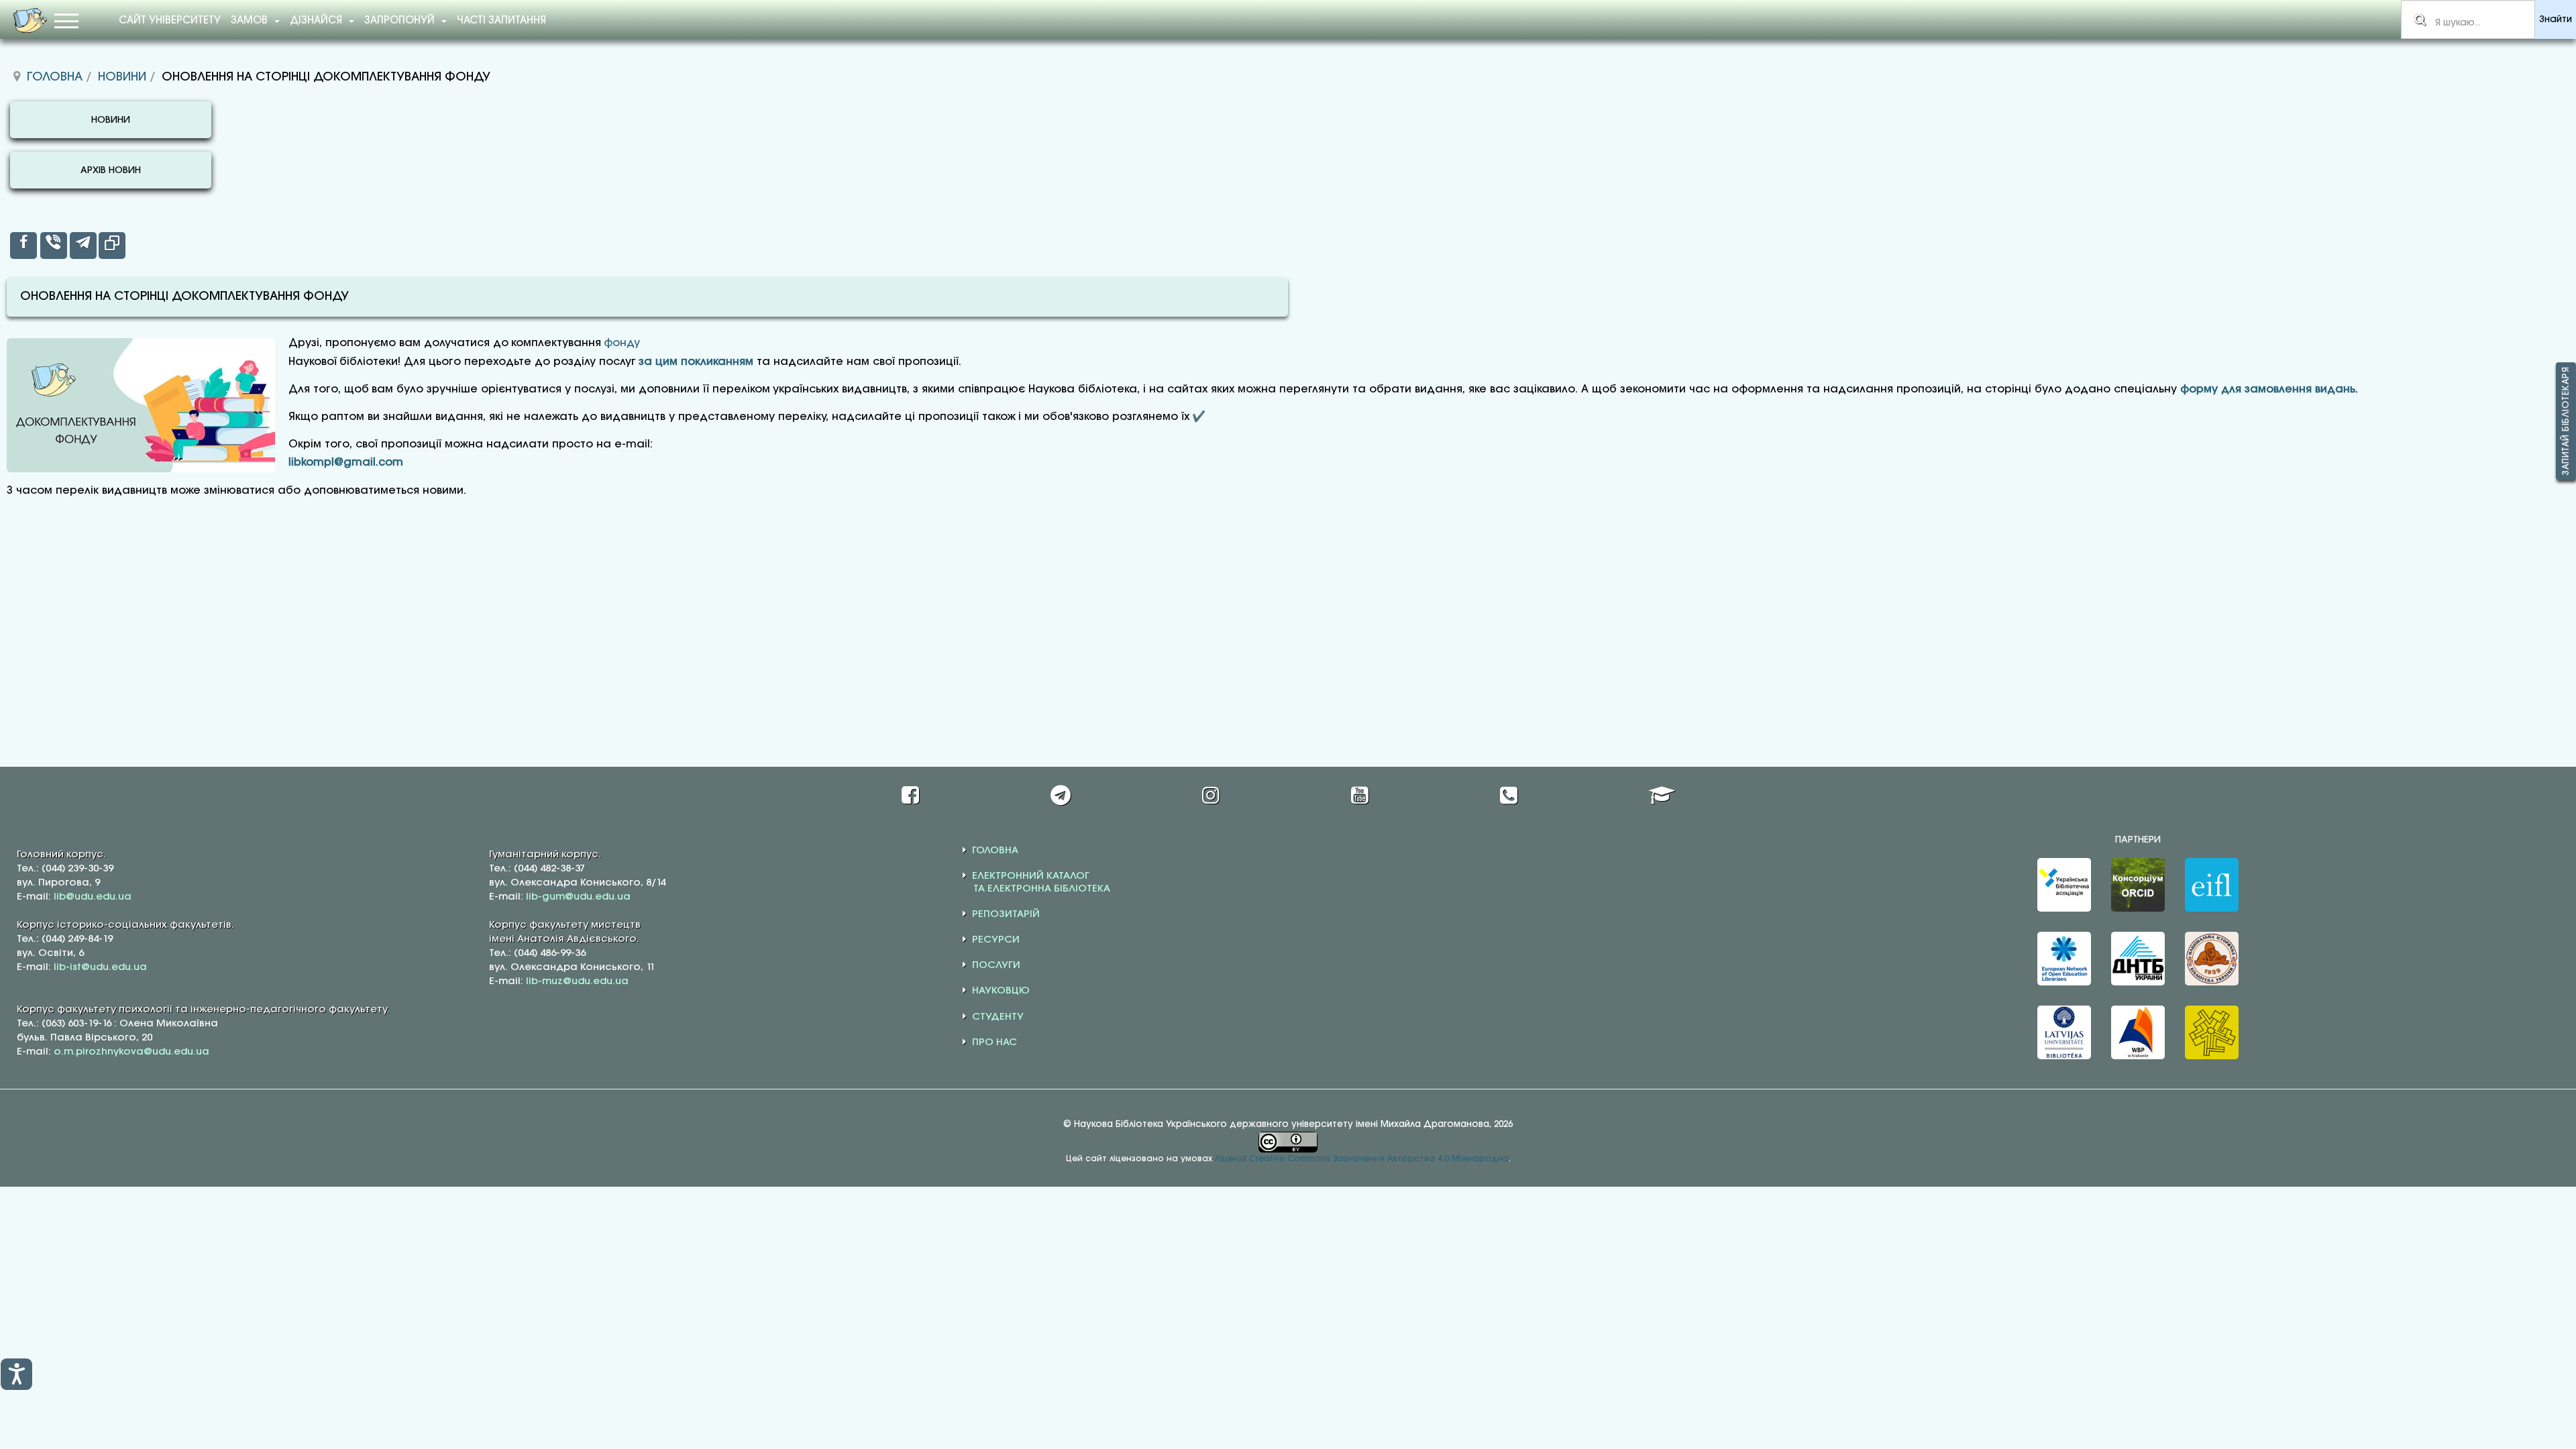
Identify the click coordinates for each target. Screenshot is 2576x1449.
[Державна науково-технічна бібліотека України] (2138, 959)
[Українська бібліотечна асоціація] (2064, 885)
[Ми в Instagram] (1211, 795)
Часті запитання (501, 21)
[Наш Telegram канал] (1061, 795)
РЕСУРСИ (996, 940)
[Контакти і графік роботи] (1509, 795)
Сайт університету (170, 21)
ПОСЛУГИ (996, 965)
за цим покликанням (696, 362)
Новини (122, 77)
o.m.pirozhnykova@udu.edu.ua (131, 1052)
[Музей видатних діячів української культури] (2212, 1032)
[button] (16, 1374)
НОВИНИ (111, 120)
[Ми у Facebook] (910, 795)
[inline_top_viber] (54, 246)
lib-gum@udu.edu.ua (578, 897)
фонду (622, 343)
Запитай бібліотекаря (2566, 421)
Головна (55, 77)
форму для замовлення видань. (2269, 389)
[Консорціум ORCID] (2138, 885)
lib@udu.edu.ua (93, 897)
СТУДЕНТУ (998, 1017)
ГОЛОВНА (995, 851)
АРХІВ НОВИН (111, 171)
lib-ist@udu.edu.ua (100, 967)
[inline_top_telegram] (83, 246)
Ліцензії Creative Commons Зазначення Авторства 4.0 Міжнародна (1362, 1159)
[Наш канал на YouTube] (1360, 795)
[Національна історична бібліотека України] (2212, 959)
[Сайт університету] (1662, 795)
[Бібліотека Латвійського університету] (2064, 1032)
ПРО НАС (995, 1042)
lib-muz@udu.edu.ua (577, 981)
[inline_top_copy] (112, 246)
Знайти (2556, 20)
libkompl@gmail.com (346, 463)
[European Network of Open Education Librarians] (2064, 959)
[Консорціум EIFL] (2212, 885)
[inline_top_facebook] (23, 246)
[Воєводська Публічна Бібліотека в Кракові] (2138, 1032)
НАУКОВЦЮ (1001, 991)
